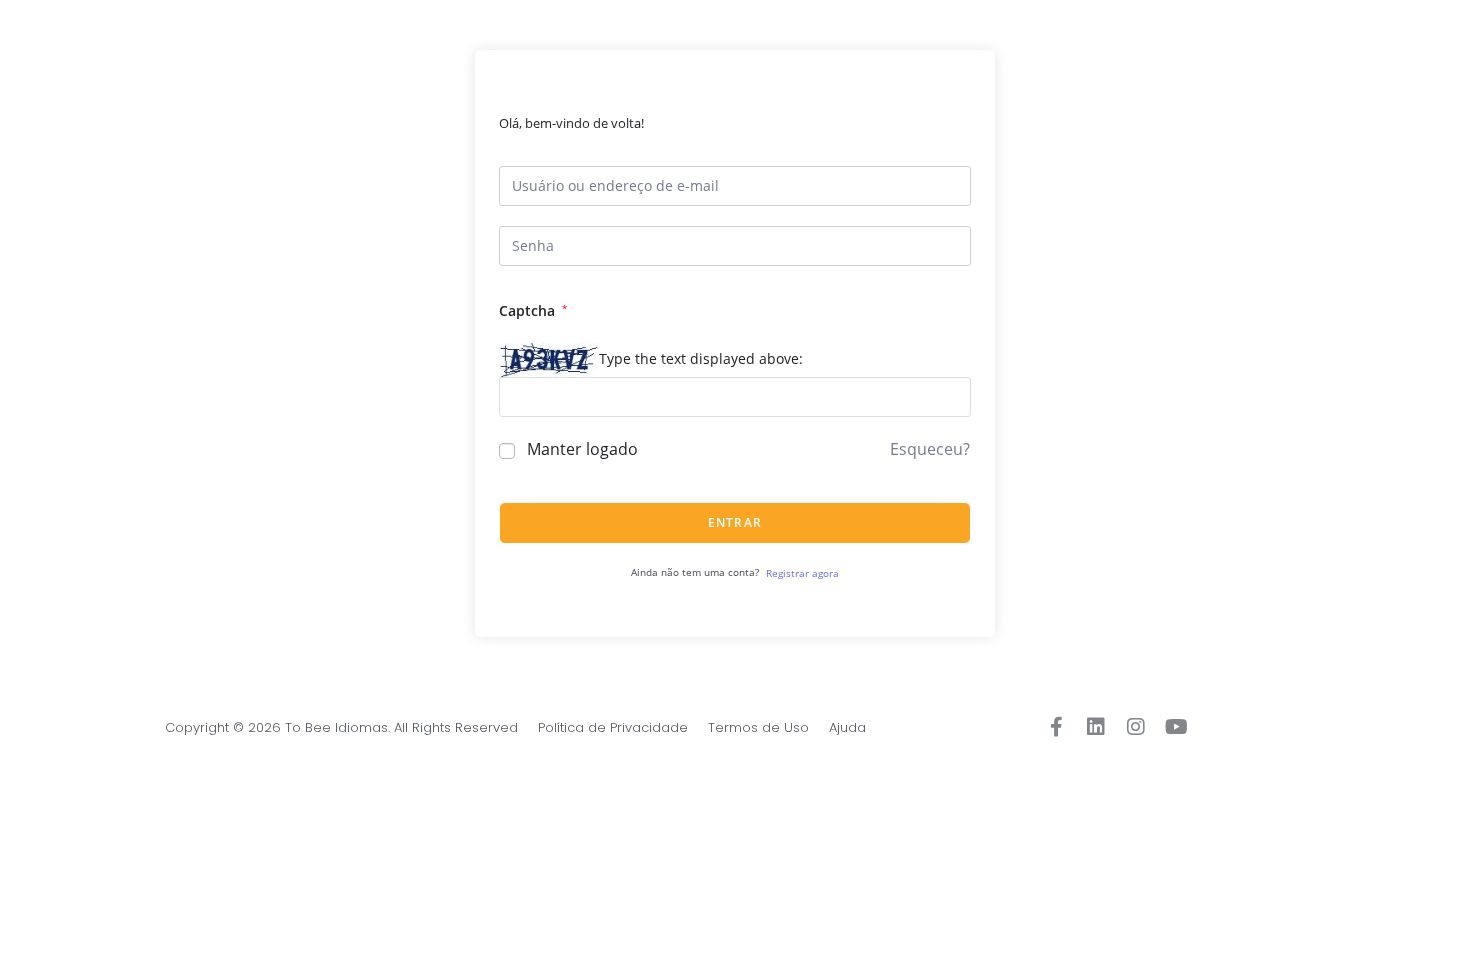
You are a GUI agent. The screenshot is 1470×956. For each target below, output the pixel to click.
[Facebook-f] (1056, 727)
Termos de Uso (758, 727)
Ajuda (847, 727)
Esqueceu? (930, 449)
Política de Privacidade (613, 727)
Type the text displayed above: (701, 358)
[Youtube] (1176, 727)
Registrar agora (802, 573)
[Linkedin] (1096, 727)
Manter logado (582, 449)
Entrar (735, 522)
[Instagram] (1136, 727)
